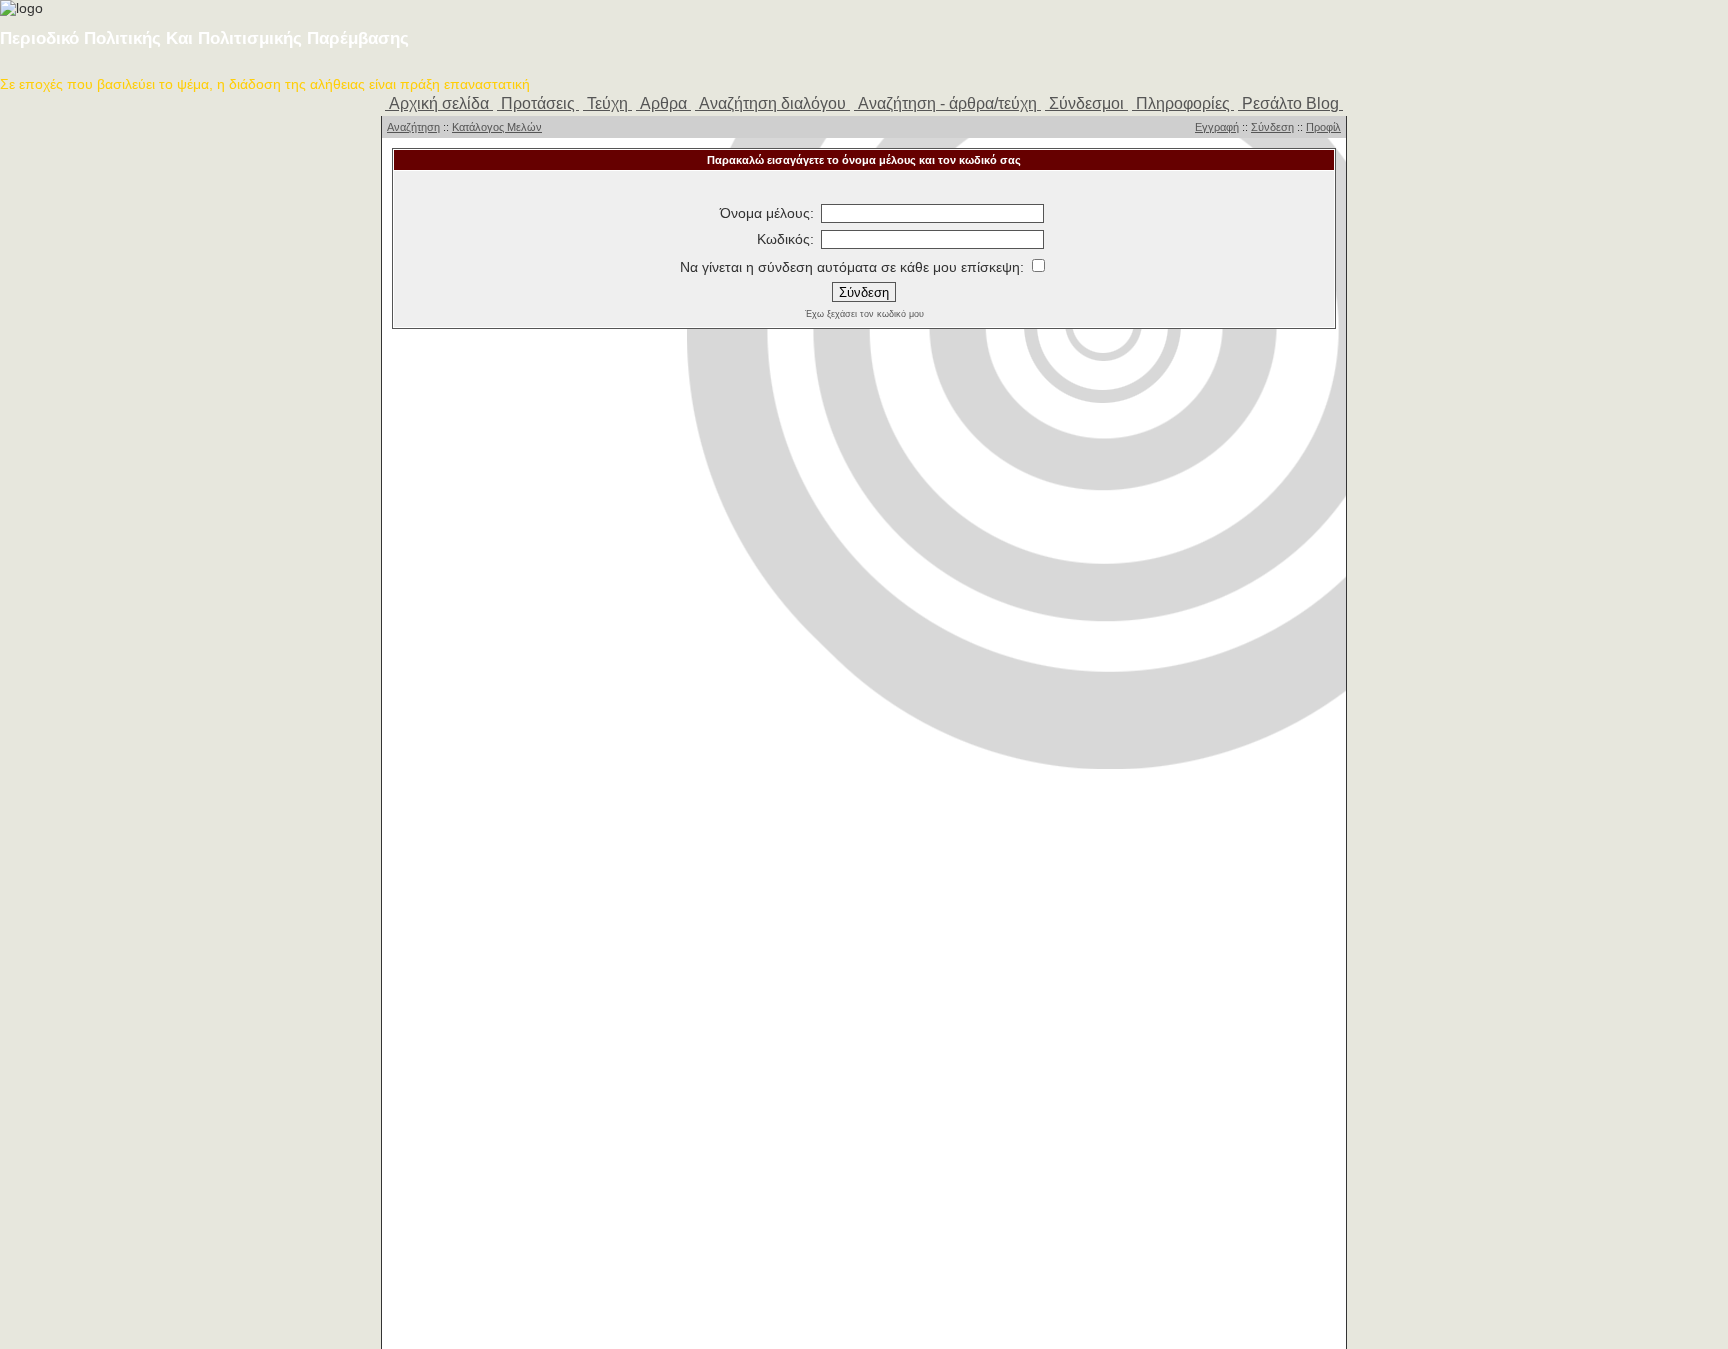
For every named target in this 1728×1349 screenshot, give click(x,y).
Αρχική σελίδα (439, 103)
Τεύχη (607, 103)
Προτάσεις (538, 103)
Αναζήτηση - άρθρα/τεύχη (947, 103)
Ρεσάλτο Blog (1290, 103)
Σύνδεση (1272, 127)
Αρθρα (663, 103)
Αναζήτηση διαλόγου (772, 103)
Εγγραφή (1217, 127)
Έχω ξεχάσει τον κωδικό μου (864, 314)
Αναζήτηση (413, 127)
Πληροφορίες (1183, 103)
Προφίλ (1323, 127)
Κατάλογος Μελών (497, 127)
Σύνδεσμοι (1086, 103)
